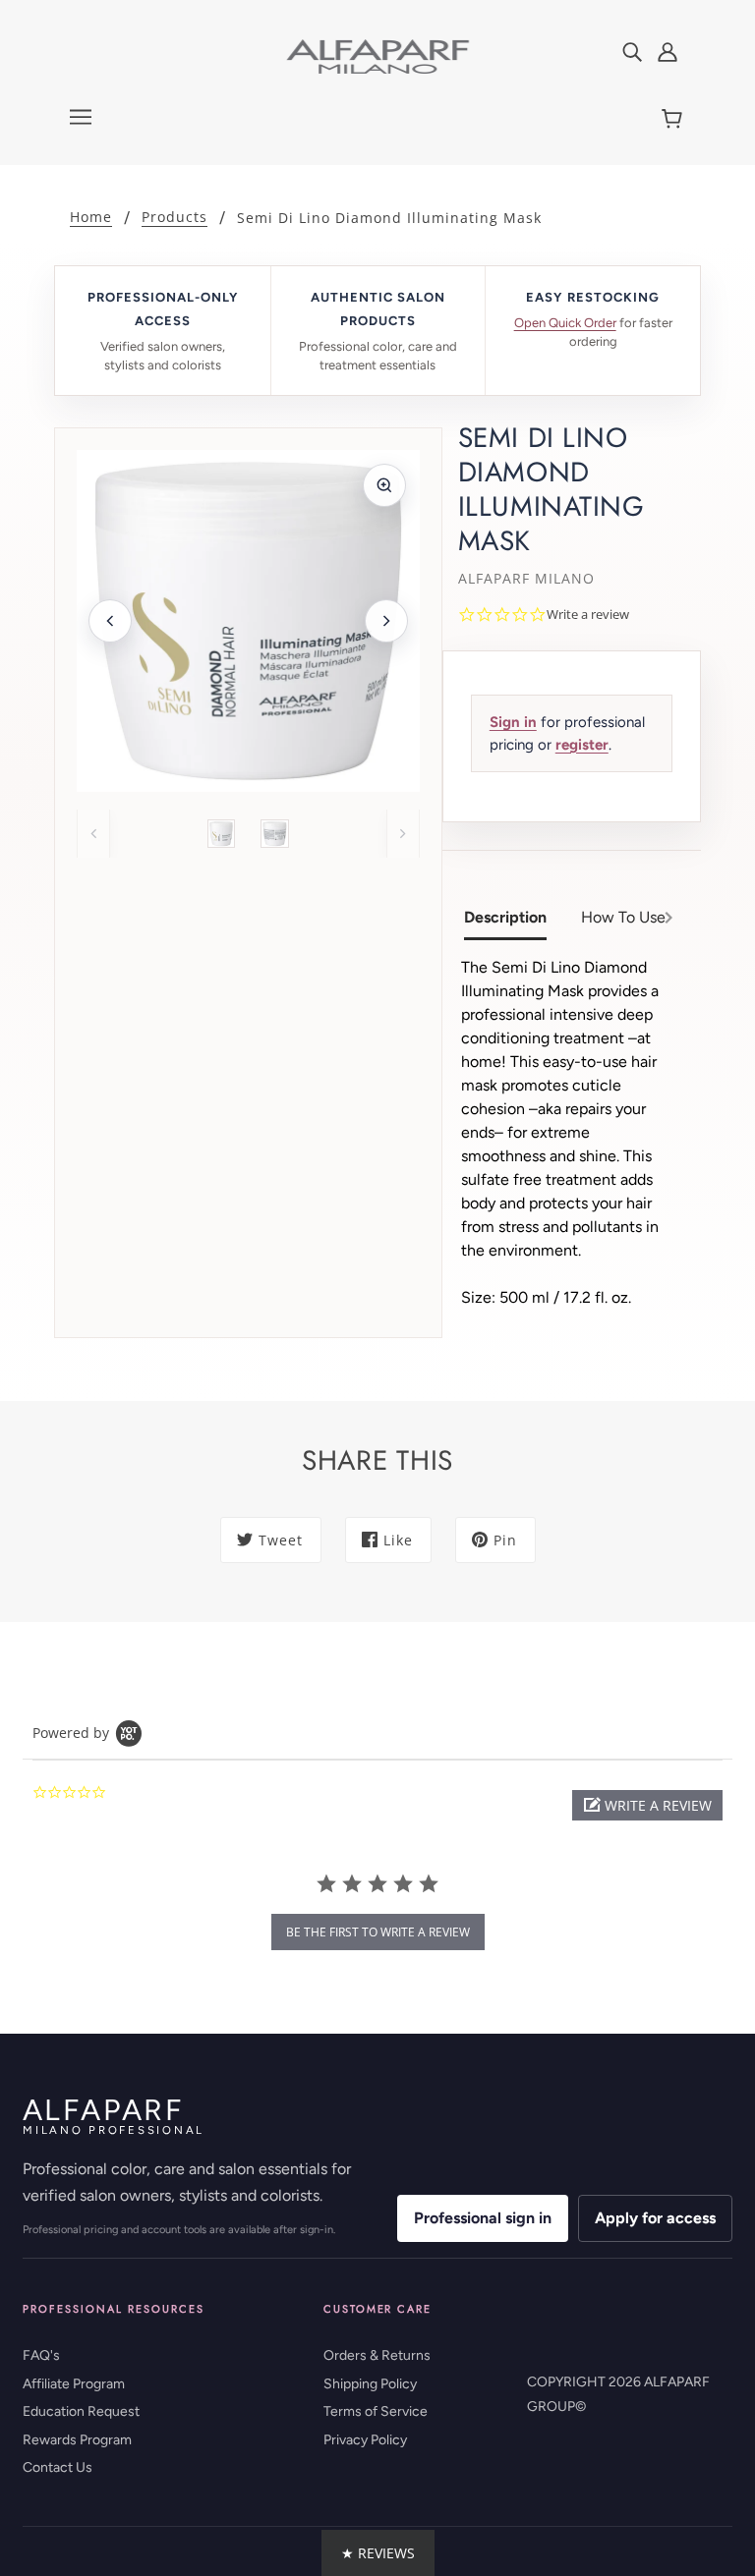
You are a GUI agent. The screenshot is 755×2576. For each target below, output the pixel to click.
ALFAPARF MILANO (526, 578)
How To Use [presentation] (623, 917)
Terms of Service (376, 2411)
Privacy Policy (365, 2440)
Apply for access (655, 2218)
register (582, 745)
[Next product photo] (386, 621)
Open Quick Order (565, 323)
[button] (647, 1805)
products (174, 218)
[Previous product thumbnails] (93, 833)
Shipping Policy (370, 2384)
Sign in (513, 722)
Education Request (81, 2411)
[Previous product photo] (110, 621)
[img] (632, 51)
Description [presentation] (505, 917)
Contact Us (58, 2467)
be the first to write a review (378, 1932)
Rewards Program (77, 2440)
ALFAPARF (114, 2116)
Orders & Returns (377, 2355)
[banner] (377, 56)
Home (91, 218)
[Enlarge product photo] (384, 485)
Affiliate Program (74, 2384)
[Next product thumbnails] (403, 833)
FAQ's (41, 2355)
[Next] (668, 920)
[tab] (513, 920)
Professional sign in (483, 2218)
